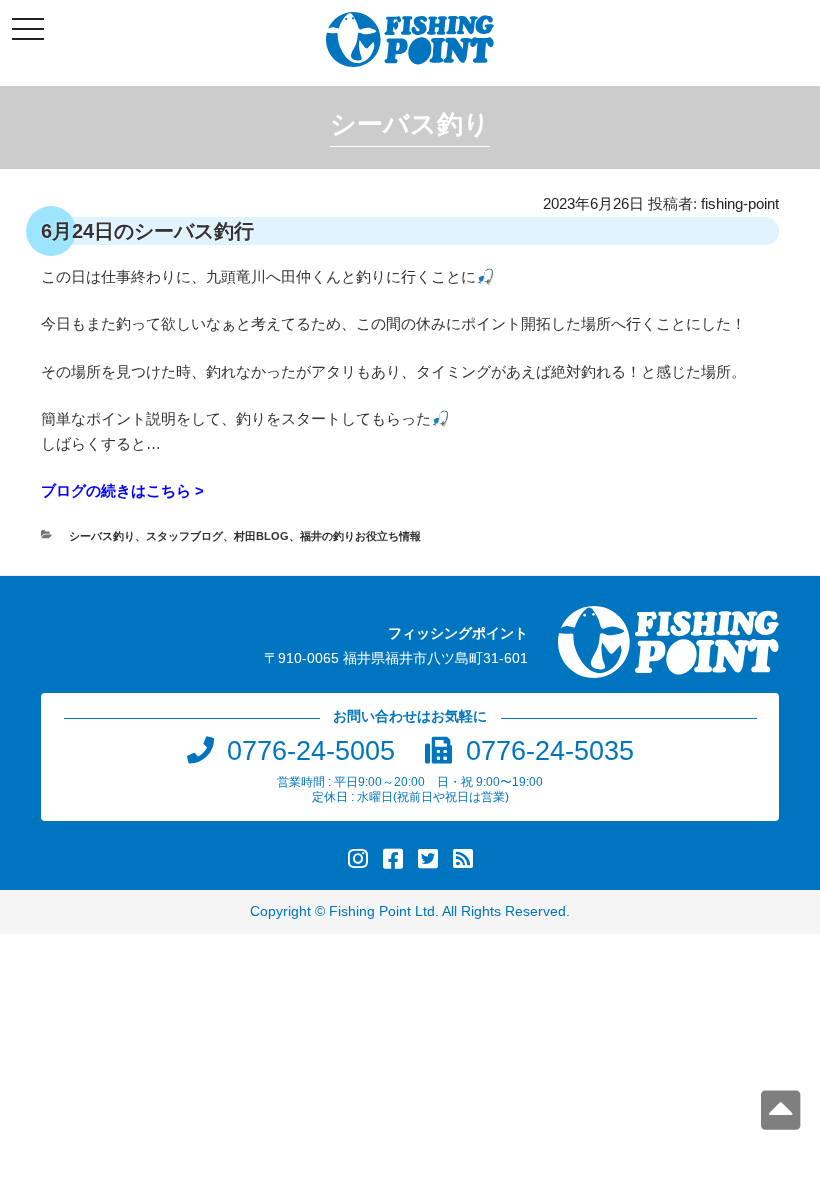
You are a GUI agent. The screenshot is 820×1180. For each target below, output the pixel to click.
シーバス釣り (102, 536)
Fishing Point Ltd (382, 911)
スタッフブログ (184, 536)
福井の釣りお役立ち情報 (360, 536)
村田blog (261, 536)
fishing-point (740, 203)
